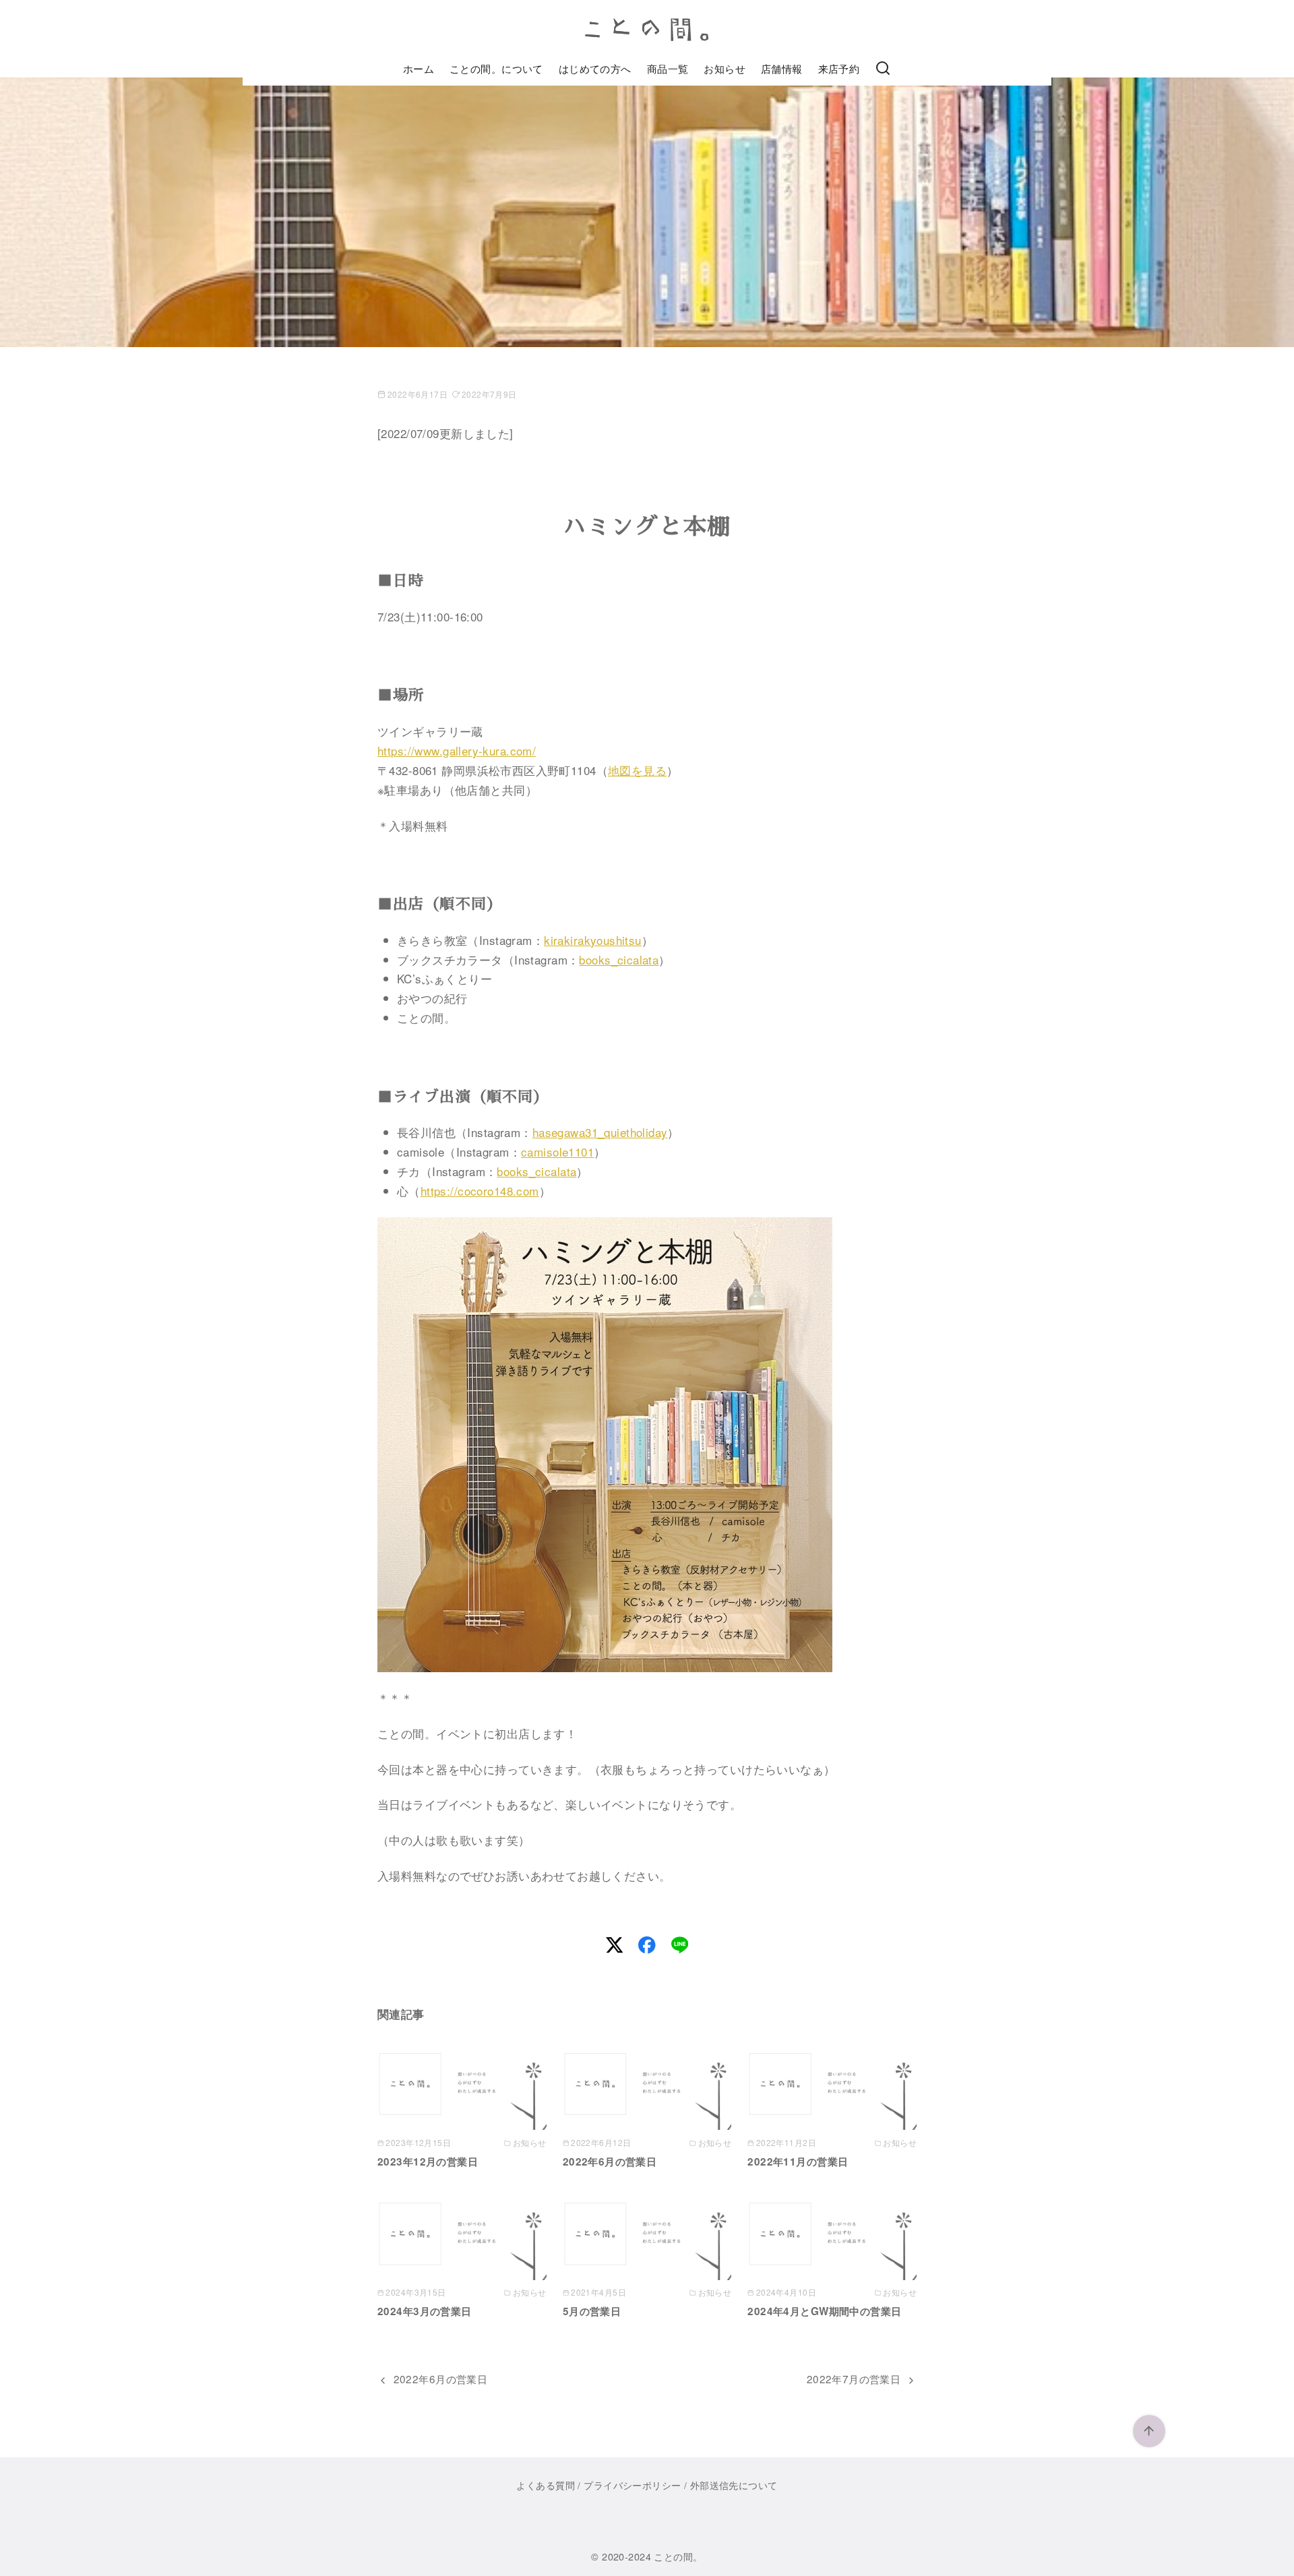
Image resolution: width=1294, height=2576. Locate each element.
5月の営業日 (592, 2311)
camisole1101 (557, 1152)
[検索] (883, 69)
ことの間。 (678, 2556)
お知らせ (725, 68)
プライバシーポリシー (632, 2485)
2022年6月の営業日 (610, 2161)
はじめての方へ (595, 68)
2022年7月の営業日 (854, 2379)
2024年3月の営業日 (425, 2311)
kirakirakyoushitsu (593, 940)
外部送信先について (734, 2485)
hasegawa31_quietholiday (600, 1132)
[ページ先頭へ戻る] (1149, 2431)
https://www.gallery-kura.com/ (457, 750)
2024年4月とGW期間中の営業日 (824, 2311)
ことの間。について (496, 68)
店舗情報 (782, 68)
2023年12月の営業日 (428, 2161)
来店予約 (839, 68)
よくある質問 (546, 2485)
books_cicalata (619, 959)
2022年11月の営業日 (798, 2161)
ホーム (419, 68)
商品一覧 (668, 68)
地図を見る (637, 770)
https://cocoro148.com (480, 1191)
